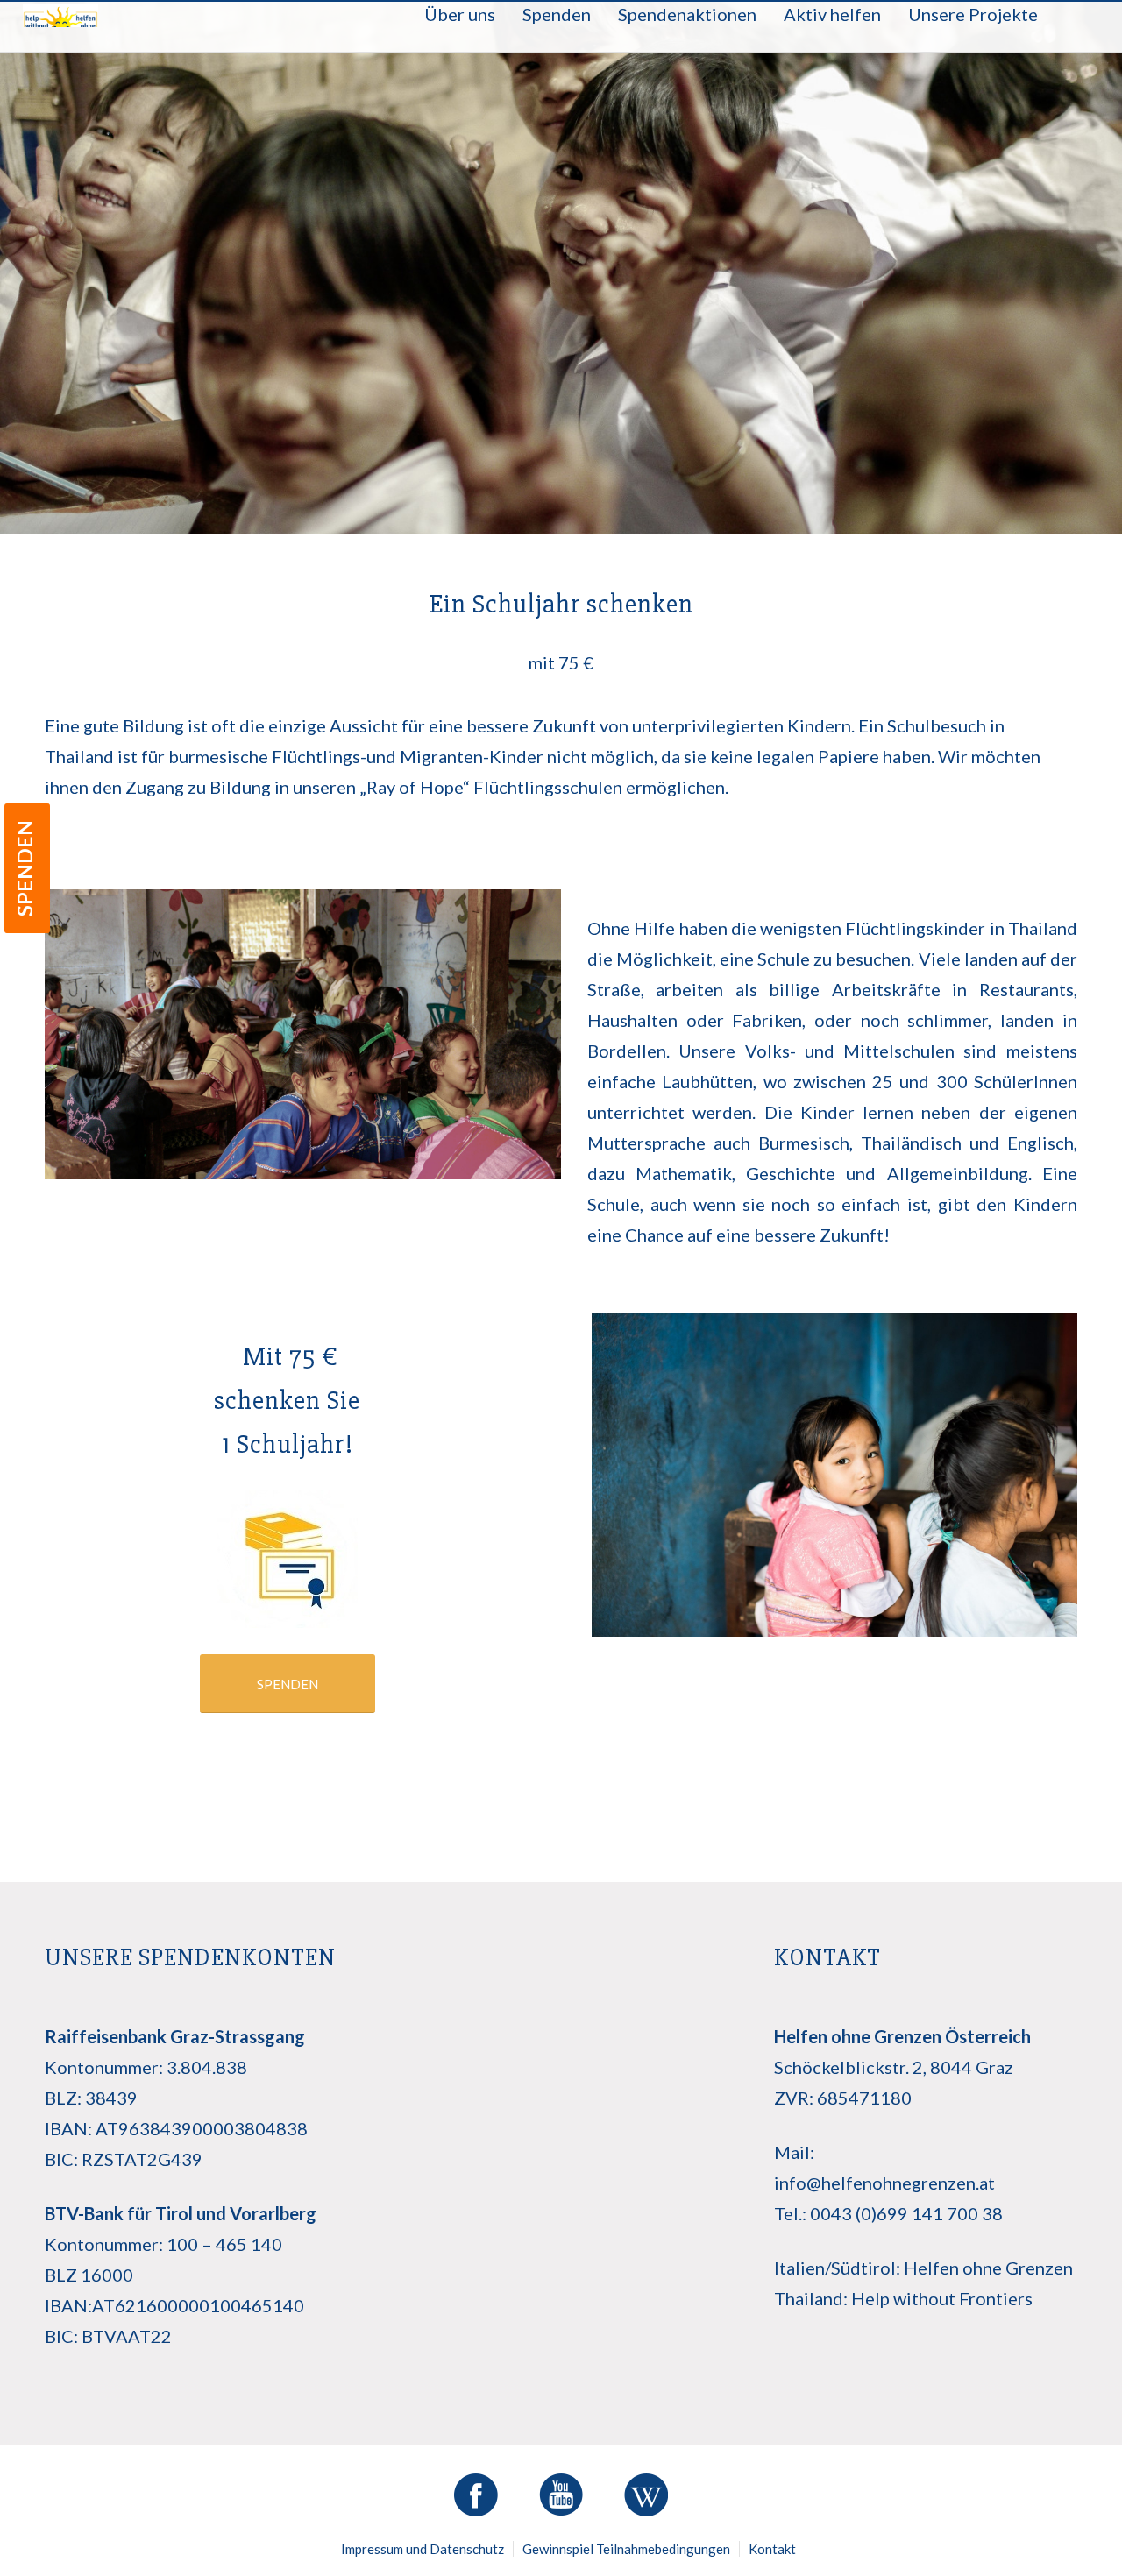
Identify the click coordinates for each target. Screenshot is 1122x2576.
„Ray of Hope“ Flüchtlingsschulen (491, 787)
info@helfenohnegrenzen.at (884, 2183)
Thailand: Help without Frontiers (903, 2298)
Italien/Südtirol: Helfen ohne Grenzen (923, 2268)
